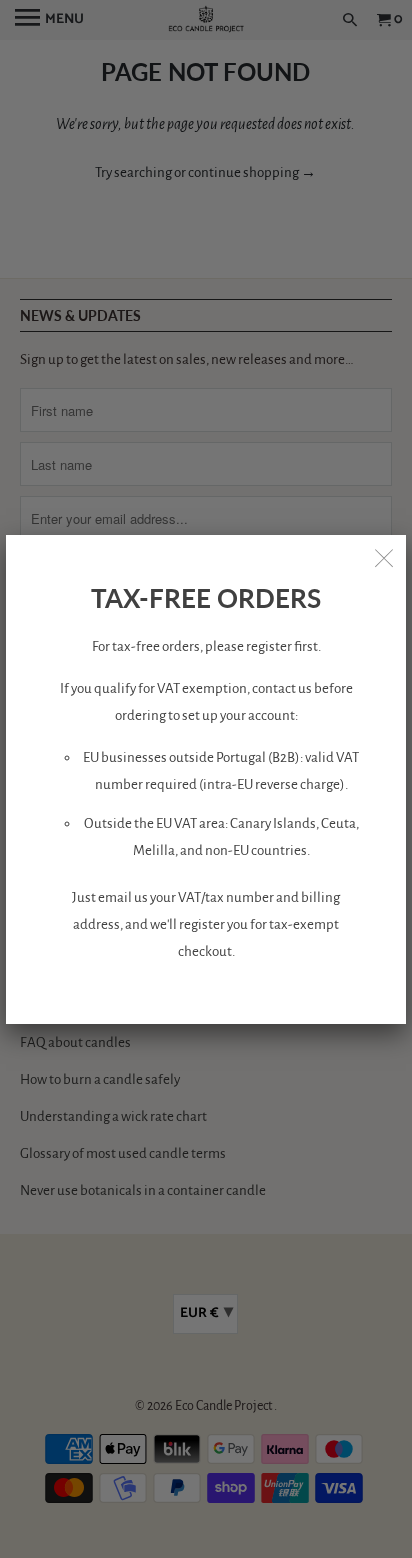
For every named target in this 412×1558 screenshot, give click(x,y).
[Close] (384, 557)
